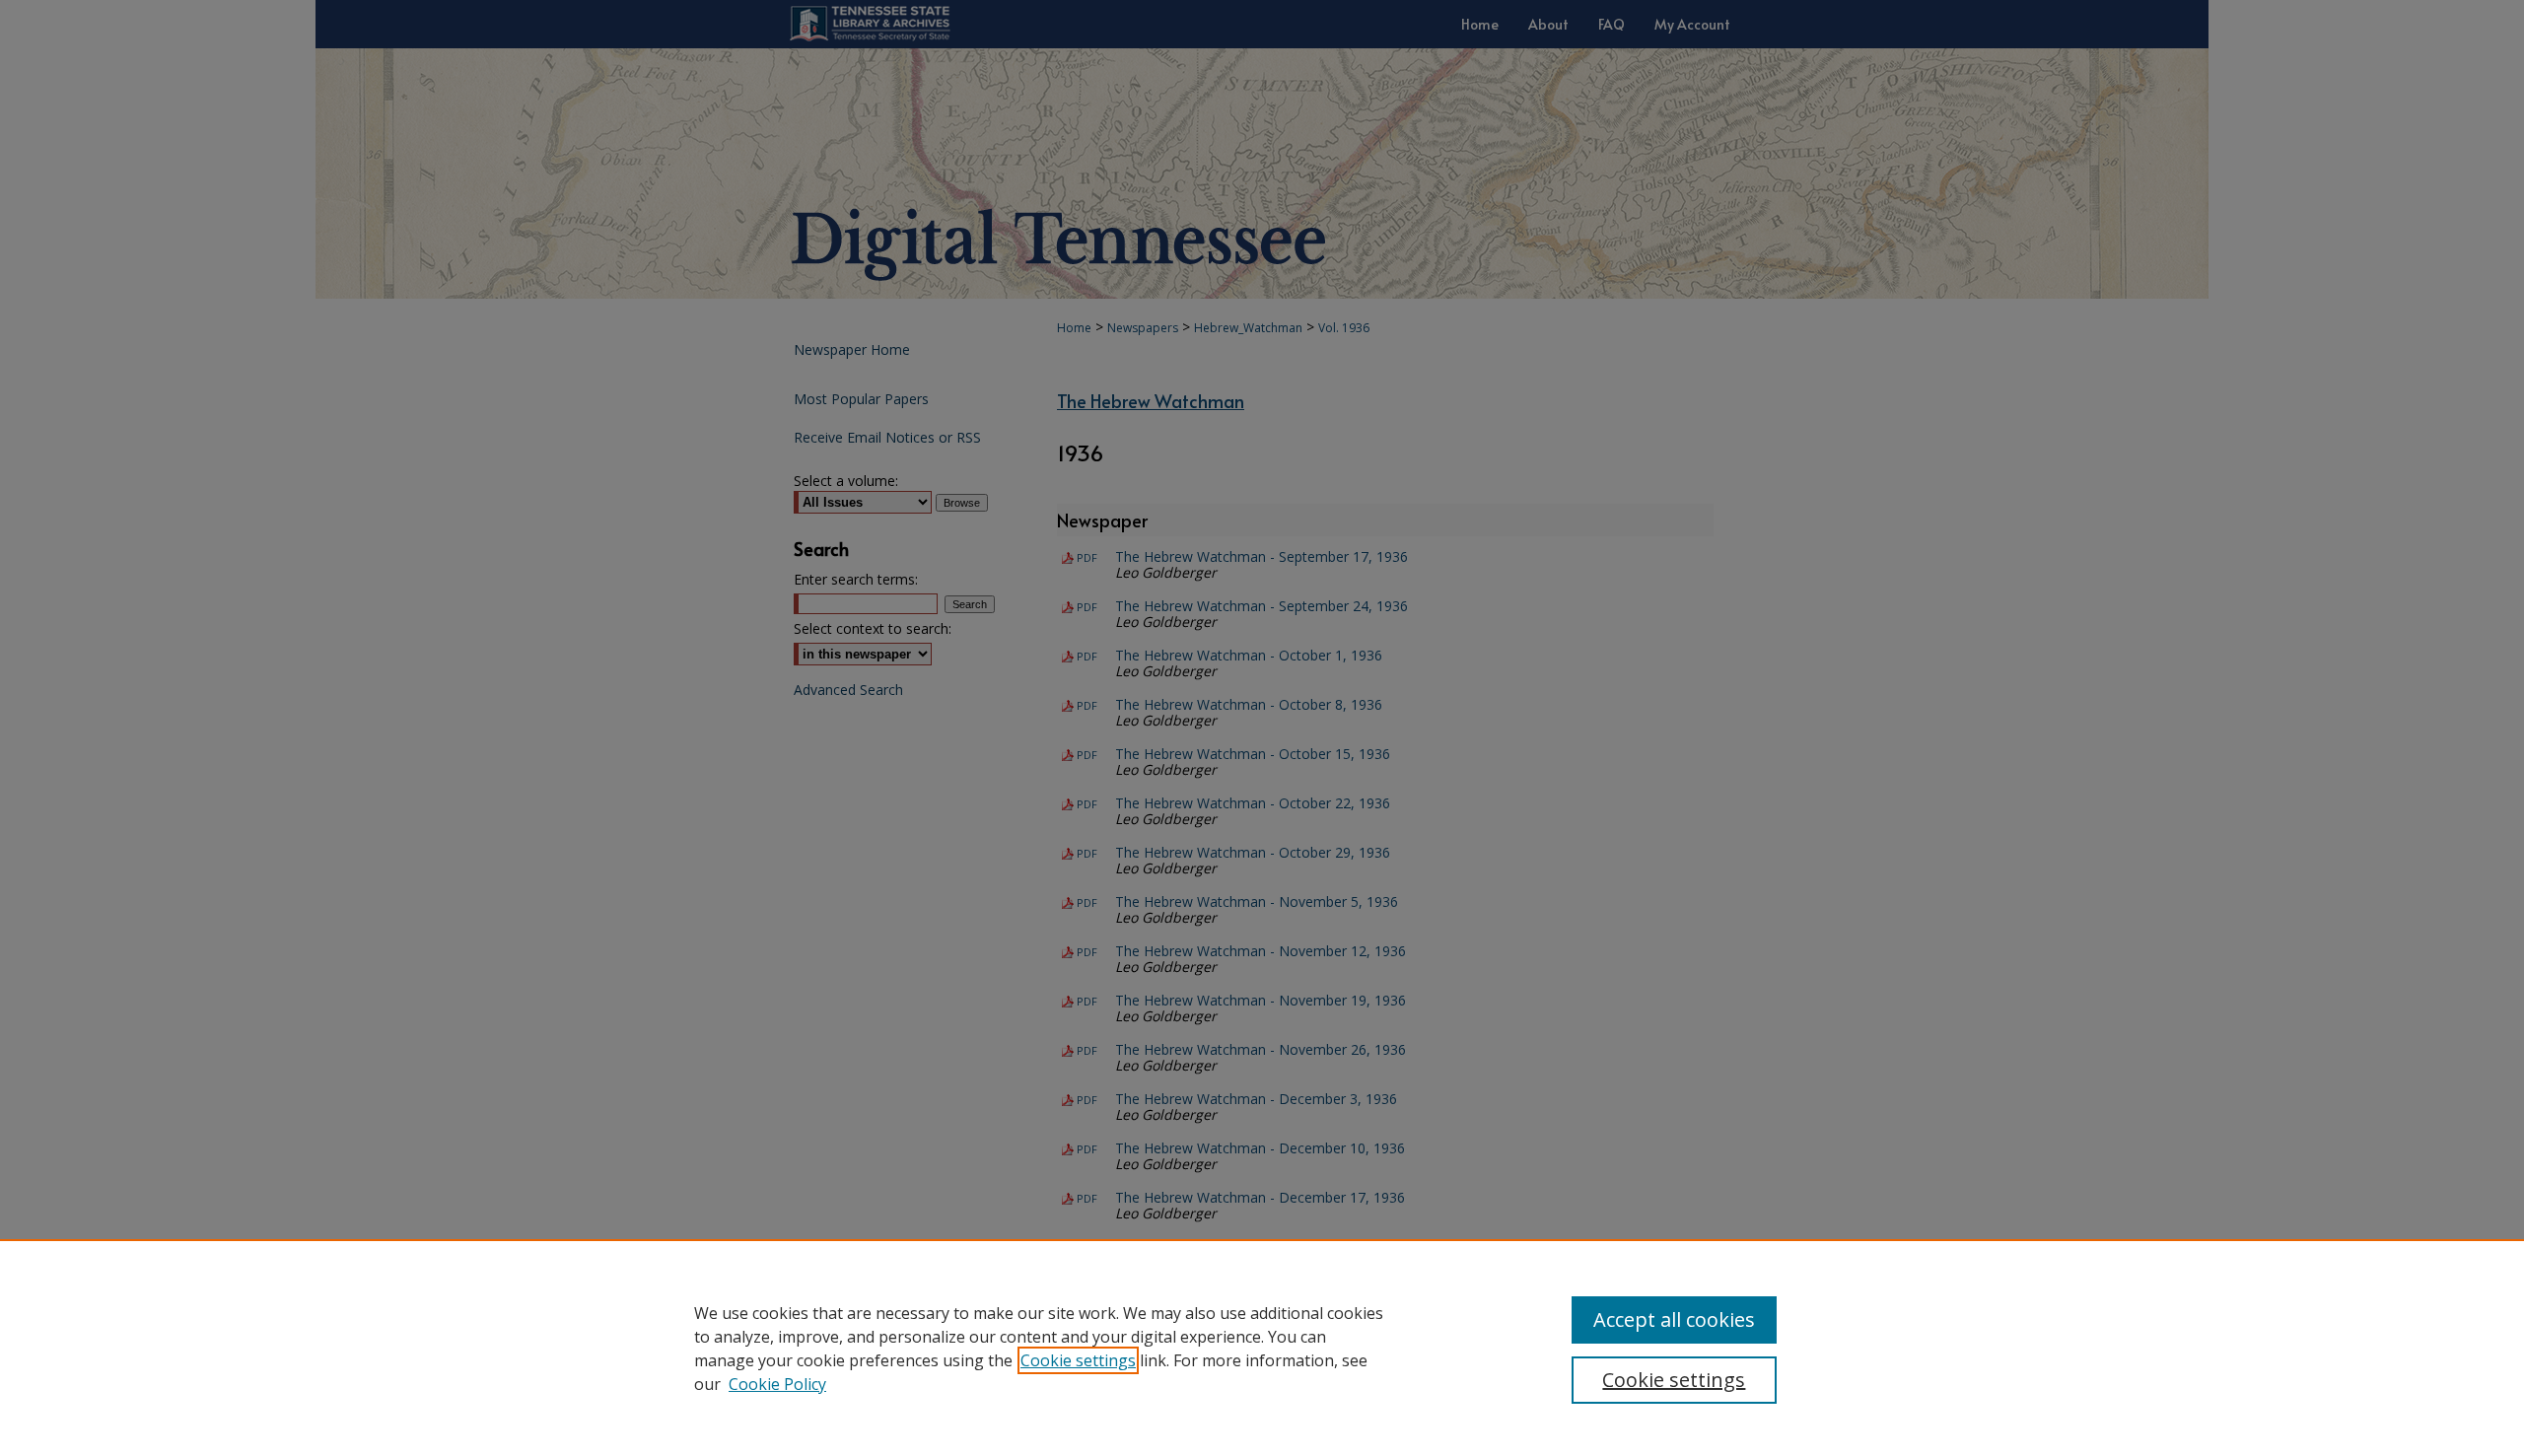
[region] (1262, 1348)
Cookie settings (1078, 1360)
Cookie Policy (777, 1384)
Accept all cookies (1674, 1319)
